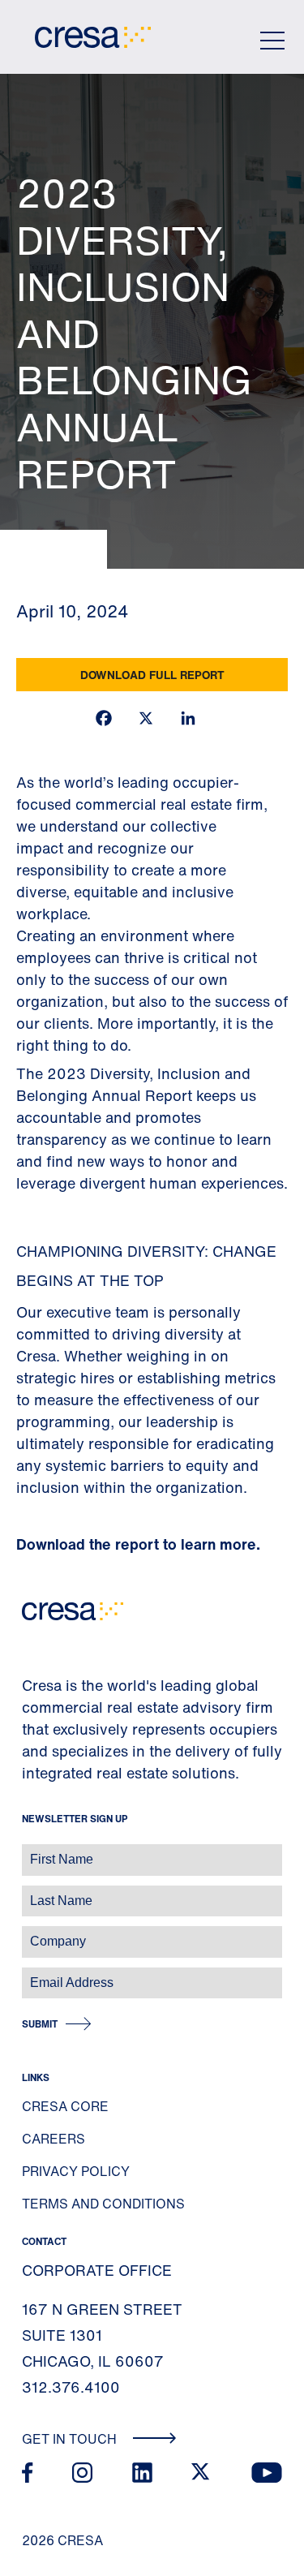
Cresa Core (65, 2106)
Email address (40, 1974)
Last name (32, 1892)
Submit (40, 2024)
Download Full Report (152, 675)
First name (32, 1851)
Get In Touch (71, 2439)
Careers (54, 2139)
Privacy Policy (76, 2171)
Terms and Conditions (103, 2204)
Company (30, 1933)
